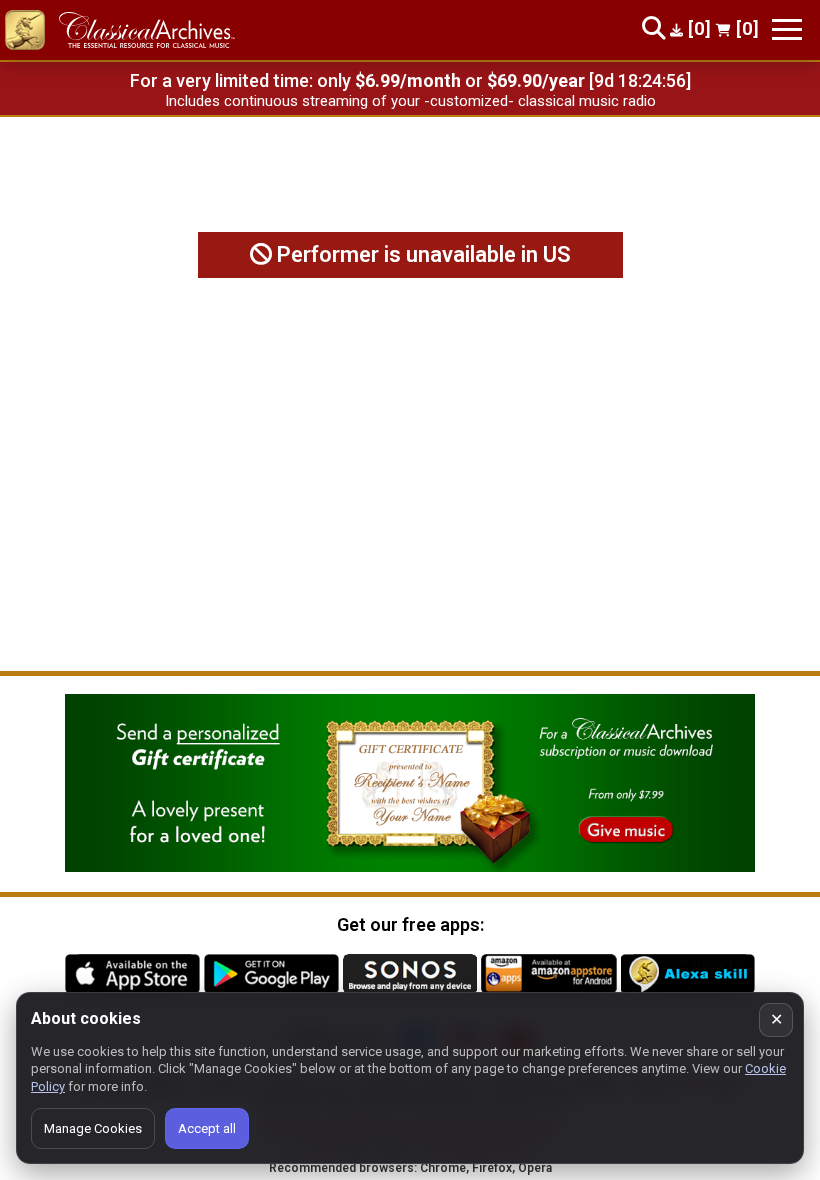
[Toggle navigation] (787, 29)
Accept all (207, 1128)
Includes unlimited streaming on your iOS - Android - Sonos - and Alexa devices (410, 101)
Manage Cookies (93, 1128)
